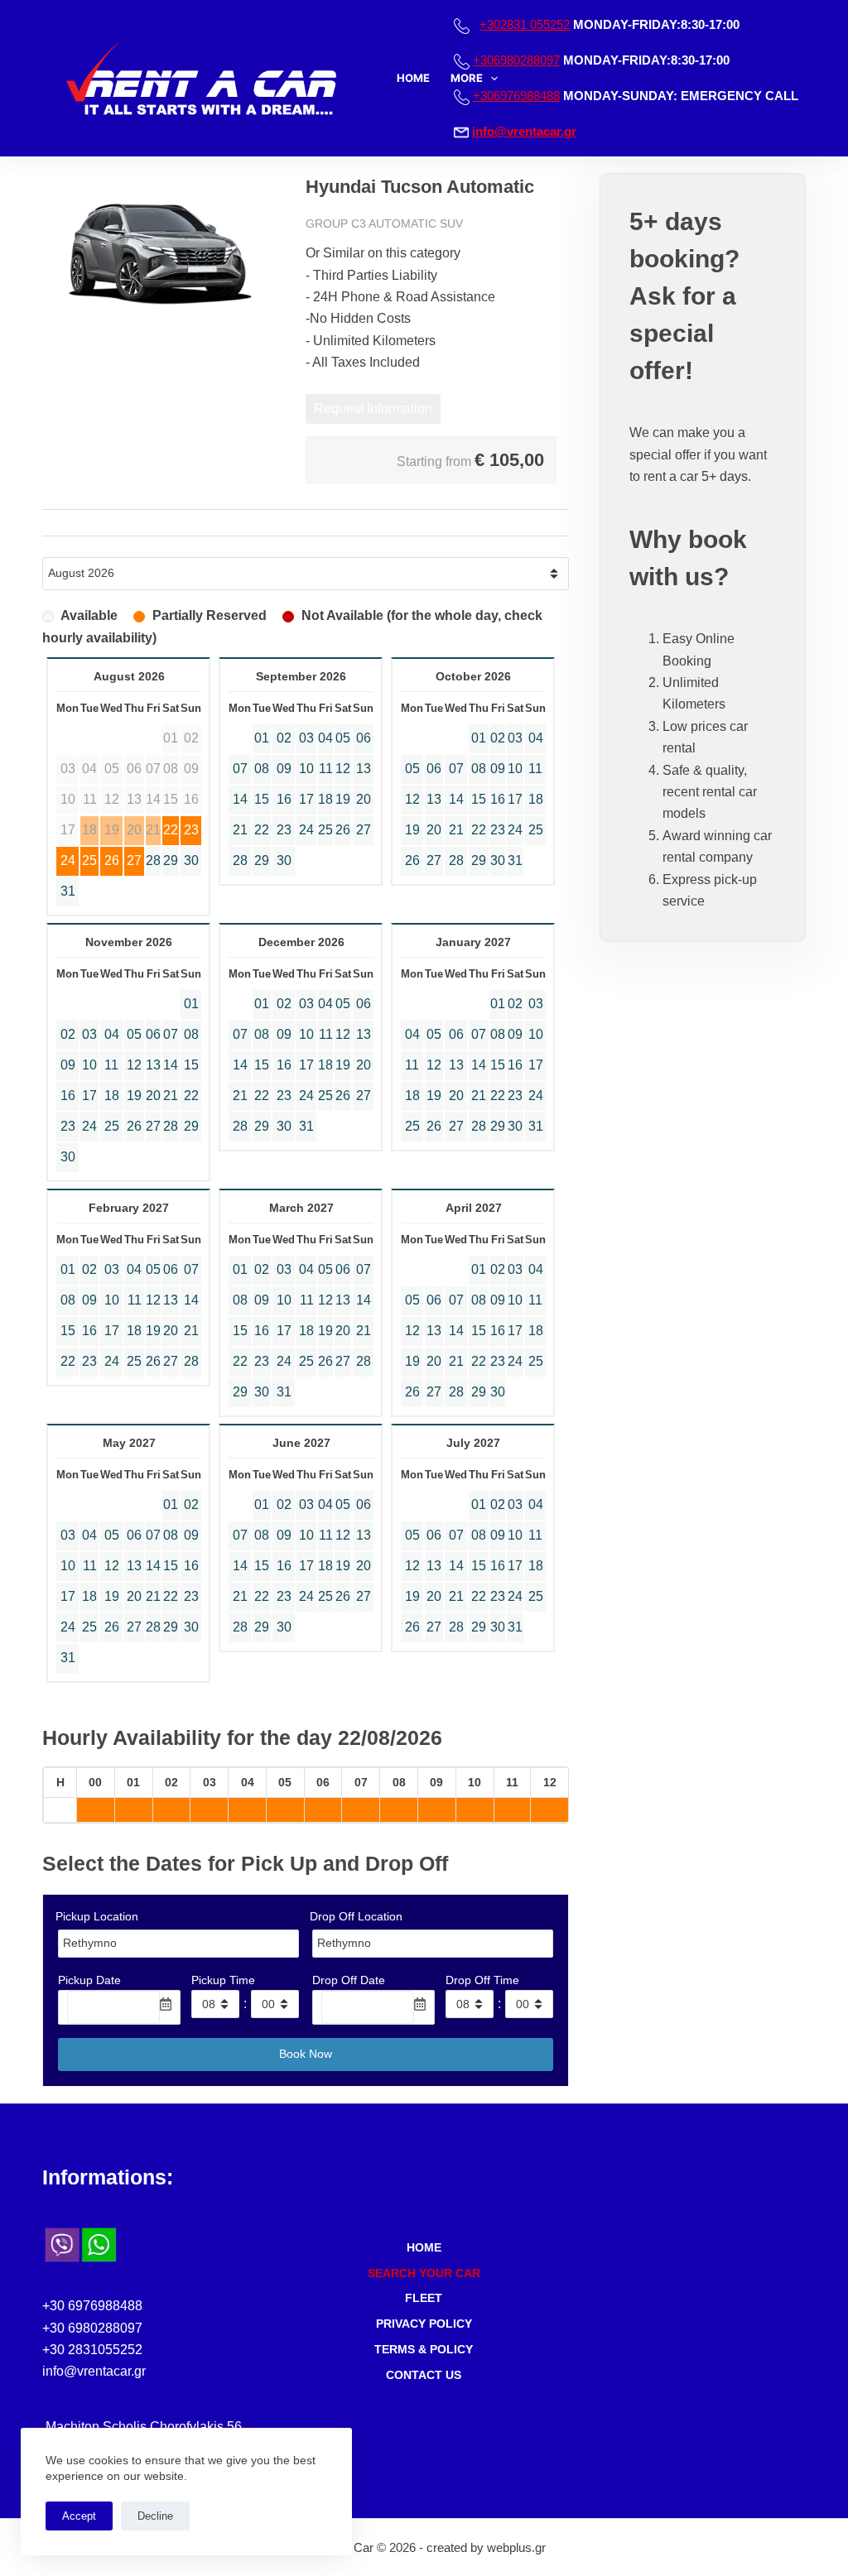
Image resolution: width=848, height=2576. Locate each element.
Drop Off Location (356, 1916)
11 (326, 769)
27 (134, 860)
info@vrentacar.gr (524, 131)
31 (68, 891)
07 (240, 769)
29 (171, 860)
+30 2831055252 (92, 2350)
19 (343, 799)
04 (325, 738)
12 (343, 769)
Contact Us (424, 2375)
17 (306, 799)
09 (284, 769)
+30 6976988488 (92, 2306)
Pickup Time (223, 1980)
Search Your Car (424, 2273)
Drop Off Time (482, 1980)
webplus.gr (516, 2547)
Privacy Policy (424, 2324)
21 (240, 830)
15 (262, 799)
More (467, 78)
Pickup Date (89, 1980)
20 (364, 799)
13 (364, 769)
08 (262, 769)
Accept (79, 2516)
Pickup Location (97, 1916)
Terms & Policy (424, 2349)
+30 (525, 24)
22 (171, 830)
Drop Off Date (349, 1980)
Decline (155, 2516)
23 (191, 830)
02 (284, 738)
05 (343, 738)
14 (240, 799)
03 (306, 738)
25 (89, 860)
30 (191, 860)
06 (364, 738)
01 (262, 738)
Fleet (424, 2298)
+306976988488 (516, 96)
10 (306, 769)
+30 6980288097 (92, 2328)
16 (284, 799)
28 (153, 860)
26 (112, 860)
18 (325, 799)
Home (413, 78)
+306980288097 (516, 60)
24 (68, 860)
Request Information (373, 409)
